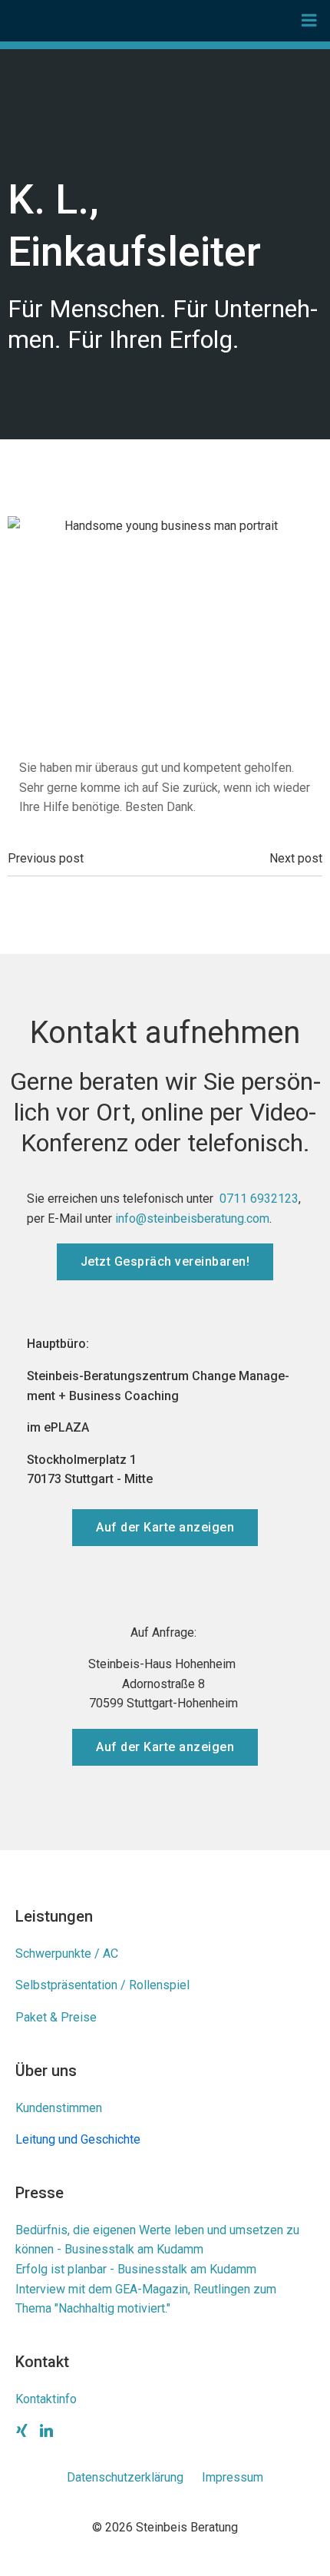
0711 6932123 (259, 1199)
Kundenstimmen (59, 2108)
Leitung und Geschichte (78, 2139)
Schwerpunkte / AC (67, 1954)
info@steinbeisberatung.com (192, 1218)
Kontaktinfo (46, 2399)
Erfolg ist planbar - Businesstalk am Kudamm (136, 2269)
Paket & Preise (56, 2017)
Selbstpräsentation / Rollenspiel (102, 1985)
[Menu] (309, 21)
